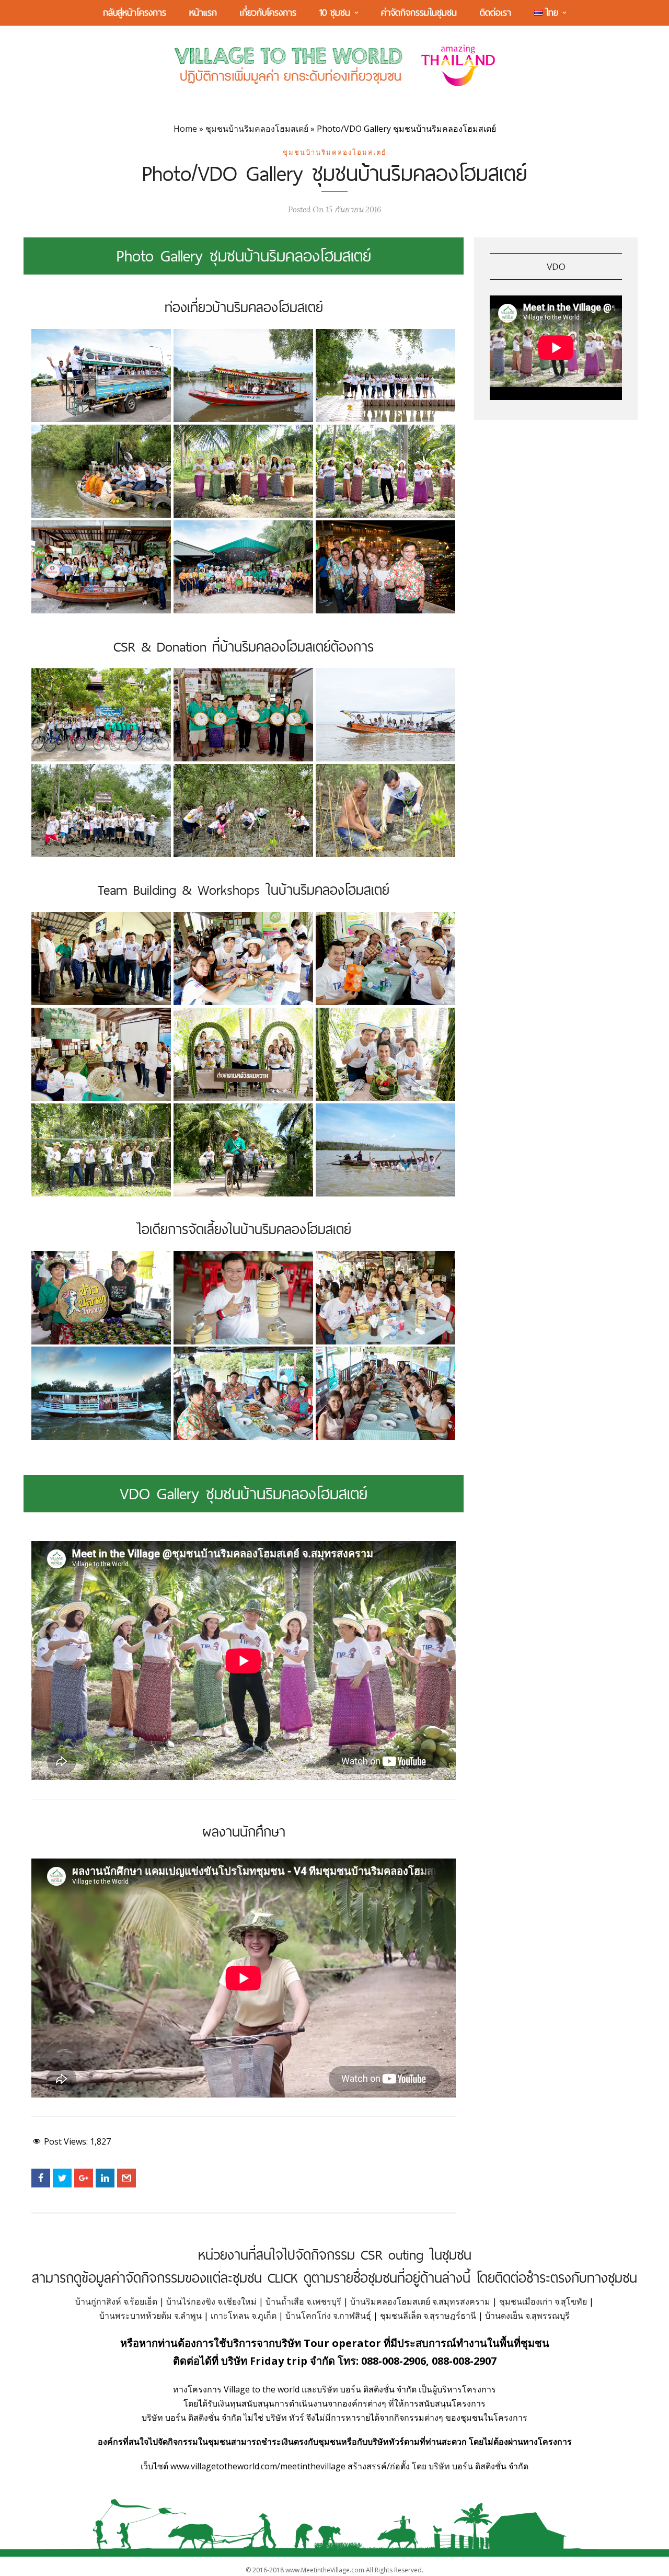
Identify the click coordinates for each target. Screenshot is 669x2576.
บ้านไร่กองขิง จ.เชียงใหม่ (211, 2301)
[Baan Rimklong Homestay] (101, 375)
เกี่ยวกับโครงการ (268, 12)
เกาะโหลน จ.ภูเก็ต (244, 2316)
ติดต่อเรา (495, 12)
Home (185, 129)
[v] (385, 471)
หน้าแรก (203, 12)
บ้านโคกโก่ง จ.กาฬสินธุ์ (328, 2316)
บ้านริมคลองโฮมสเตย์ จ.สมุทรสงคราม (420, 2301)
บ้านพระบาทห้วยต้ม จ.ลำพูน (151, 2316)
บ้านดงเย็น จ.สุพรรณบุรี (527, 2316)
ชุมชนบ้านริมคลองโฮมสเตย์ (257, 129)
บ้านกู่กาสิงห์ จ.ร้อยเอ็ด (116, 2301)
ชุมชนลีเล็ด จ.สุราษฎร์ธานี (428, 2316)
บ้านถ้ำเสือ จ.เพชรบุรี (303, 2301)
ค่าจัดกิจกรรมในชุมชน (419, 12)
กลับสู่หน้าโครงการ (135, 12)
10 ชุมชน (335, 12)
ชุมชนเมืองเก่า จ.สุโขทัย (543, 2301)
